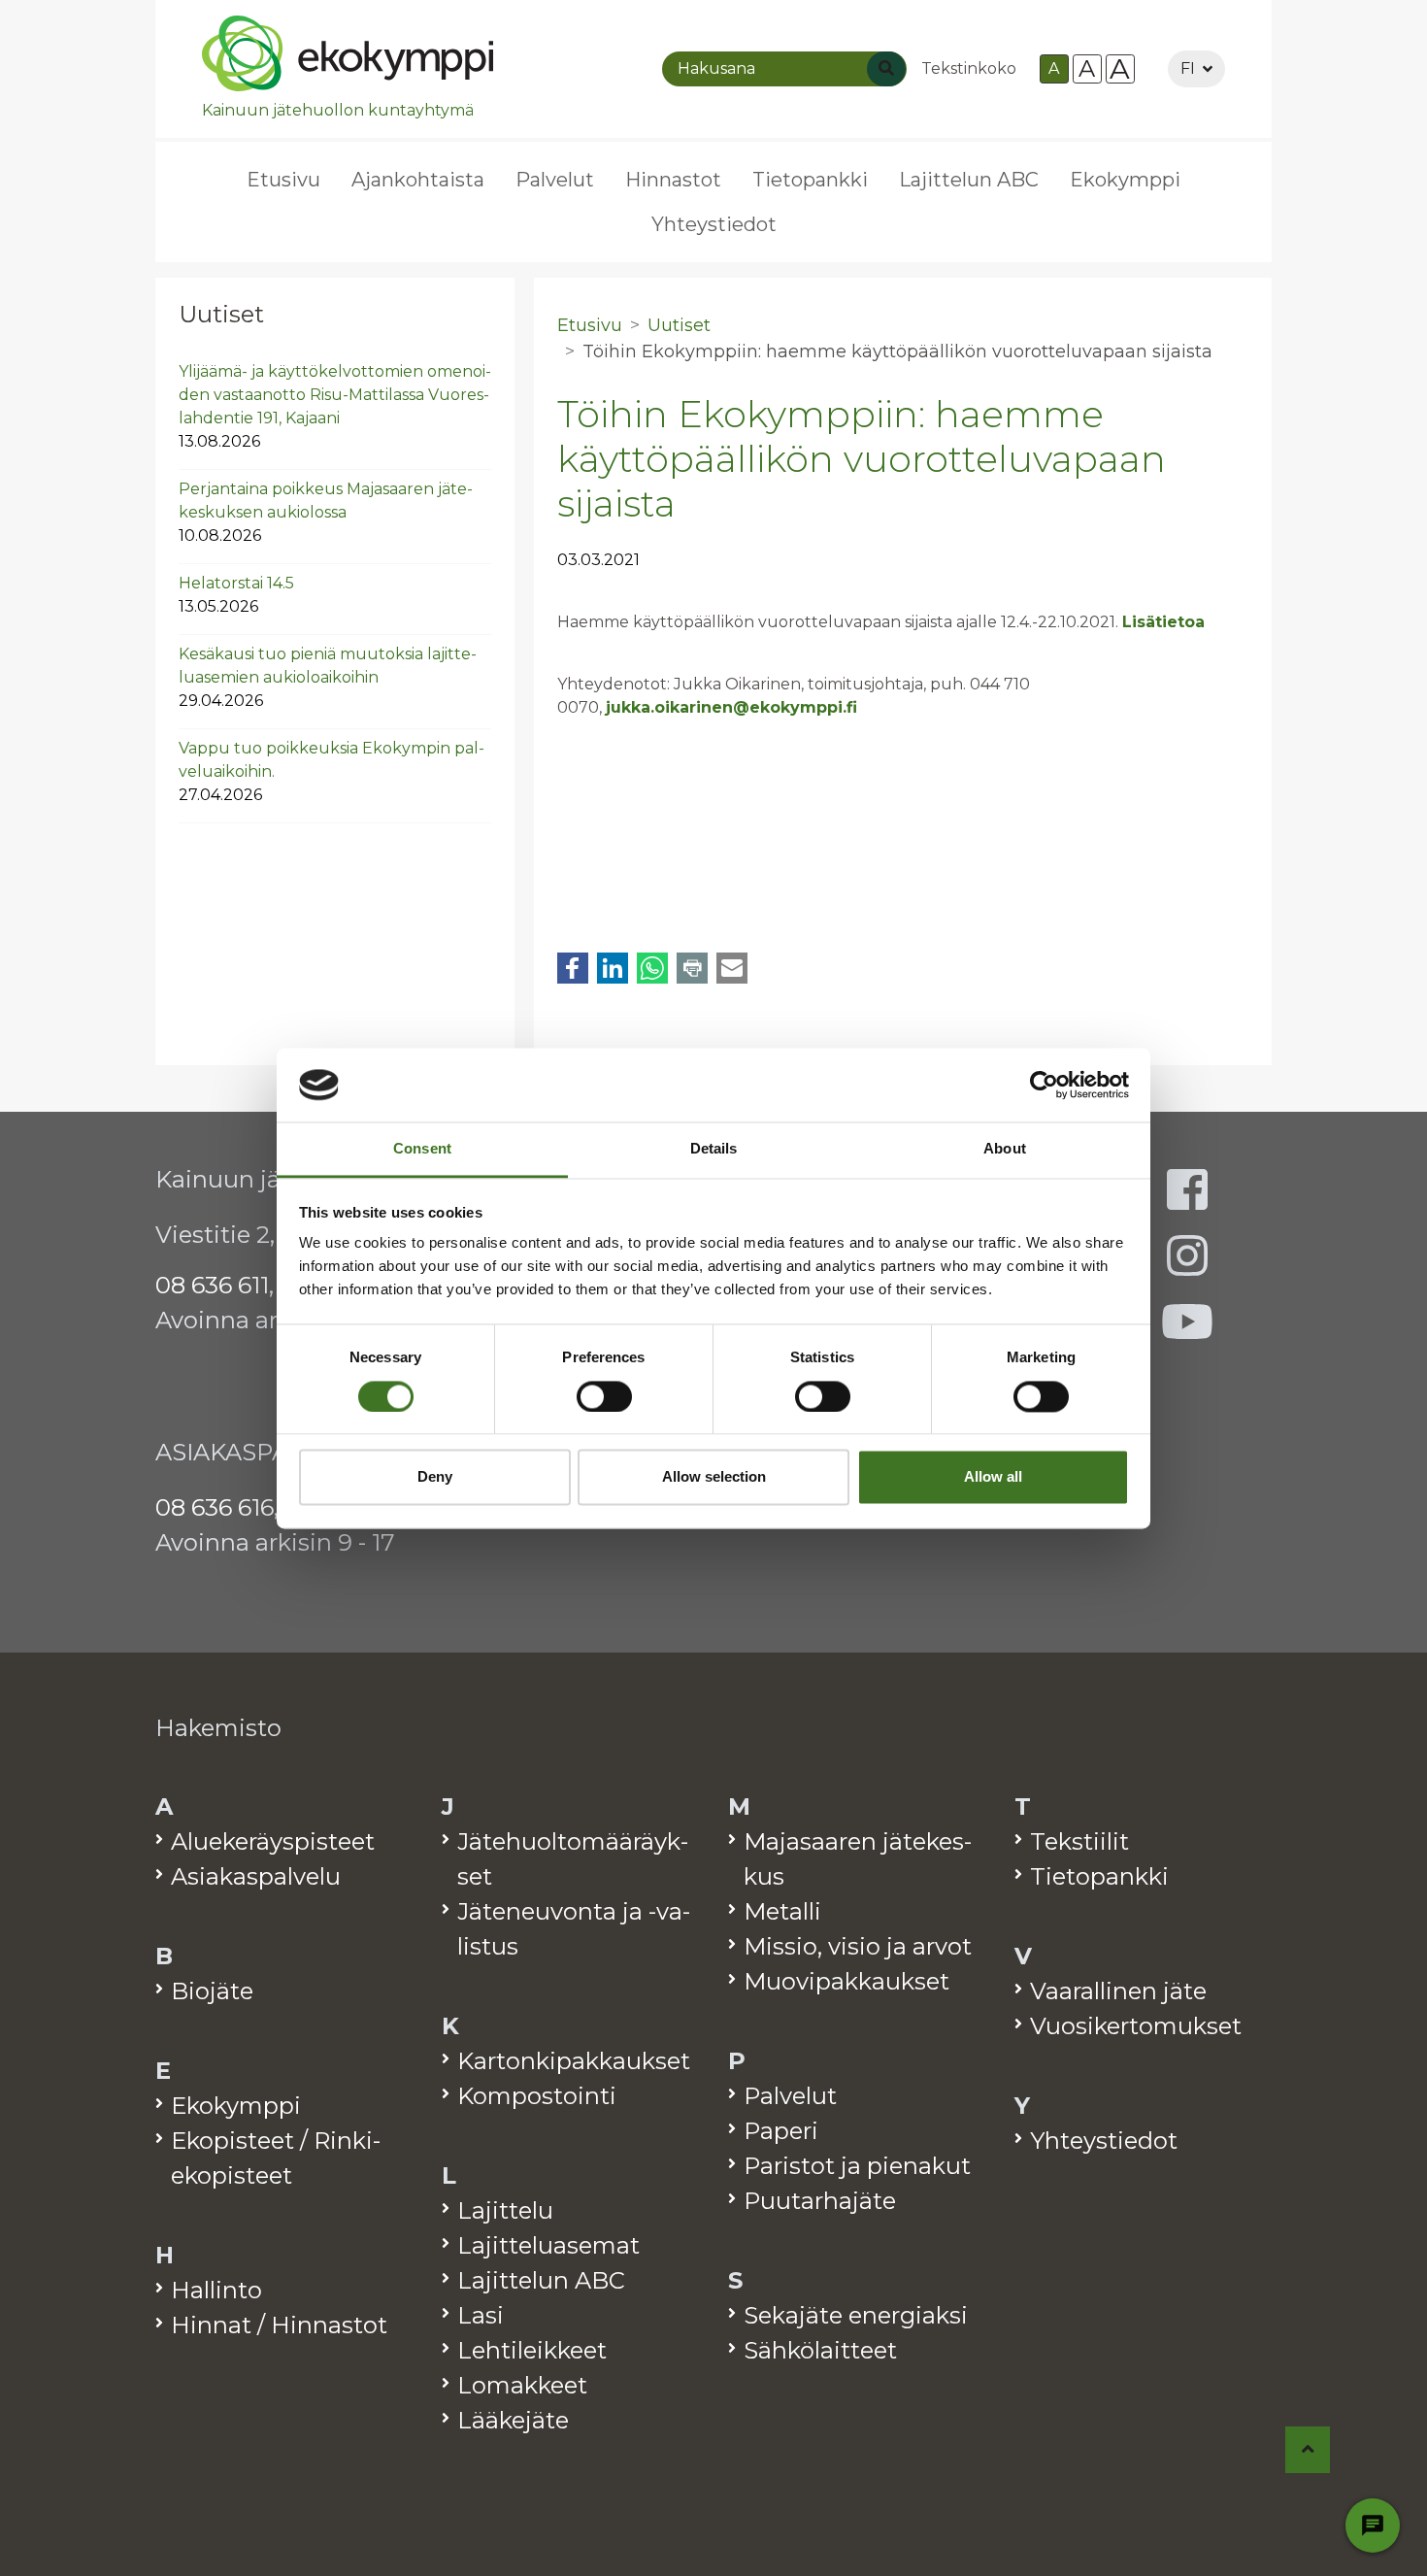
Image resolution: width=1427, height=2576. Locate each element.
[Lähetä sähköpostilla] (732, 968)
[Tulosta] (692, 968)
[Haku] (886, 69)
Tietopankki (810, 180)
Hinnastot (673, 180)
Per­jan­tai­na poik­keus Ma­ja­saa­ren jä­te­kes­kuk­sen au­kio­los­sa (326, 512)
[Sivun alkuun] (1308, 2450)
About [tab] (1005, 1149)
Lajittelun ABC (969, 180)
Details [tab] (714, 1149)
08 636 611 (212, 1285)
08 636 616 (215, 1507)
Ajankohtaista (418, 180)
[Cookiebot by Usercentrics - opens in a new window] (1044, 1085)
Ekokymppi (1125, 180)
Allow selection (714, 1477)
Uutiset (221, 314)
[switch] (604, 1396)
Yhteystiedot (714, 224)
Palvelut (555, 180)
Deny (435, 1477)
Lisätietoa (1163, 622)
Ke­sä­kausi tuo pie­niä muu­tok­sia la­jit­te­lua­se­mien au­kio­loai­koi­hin (328, 677)
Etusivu (283, 180)
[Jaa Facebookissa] (573, 968)
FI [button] (1188, 68)
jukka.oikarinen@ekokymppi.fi (731, 707)
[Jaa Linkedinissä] (613, 968)
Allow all (993, 1477)
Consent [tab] (422, 1149)
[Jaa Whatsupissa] (652, 968)
